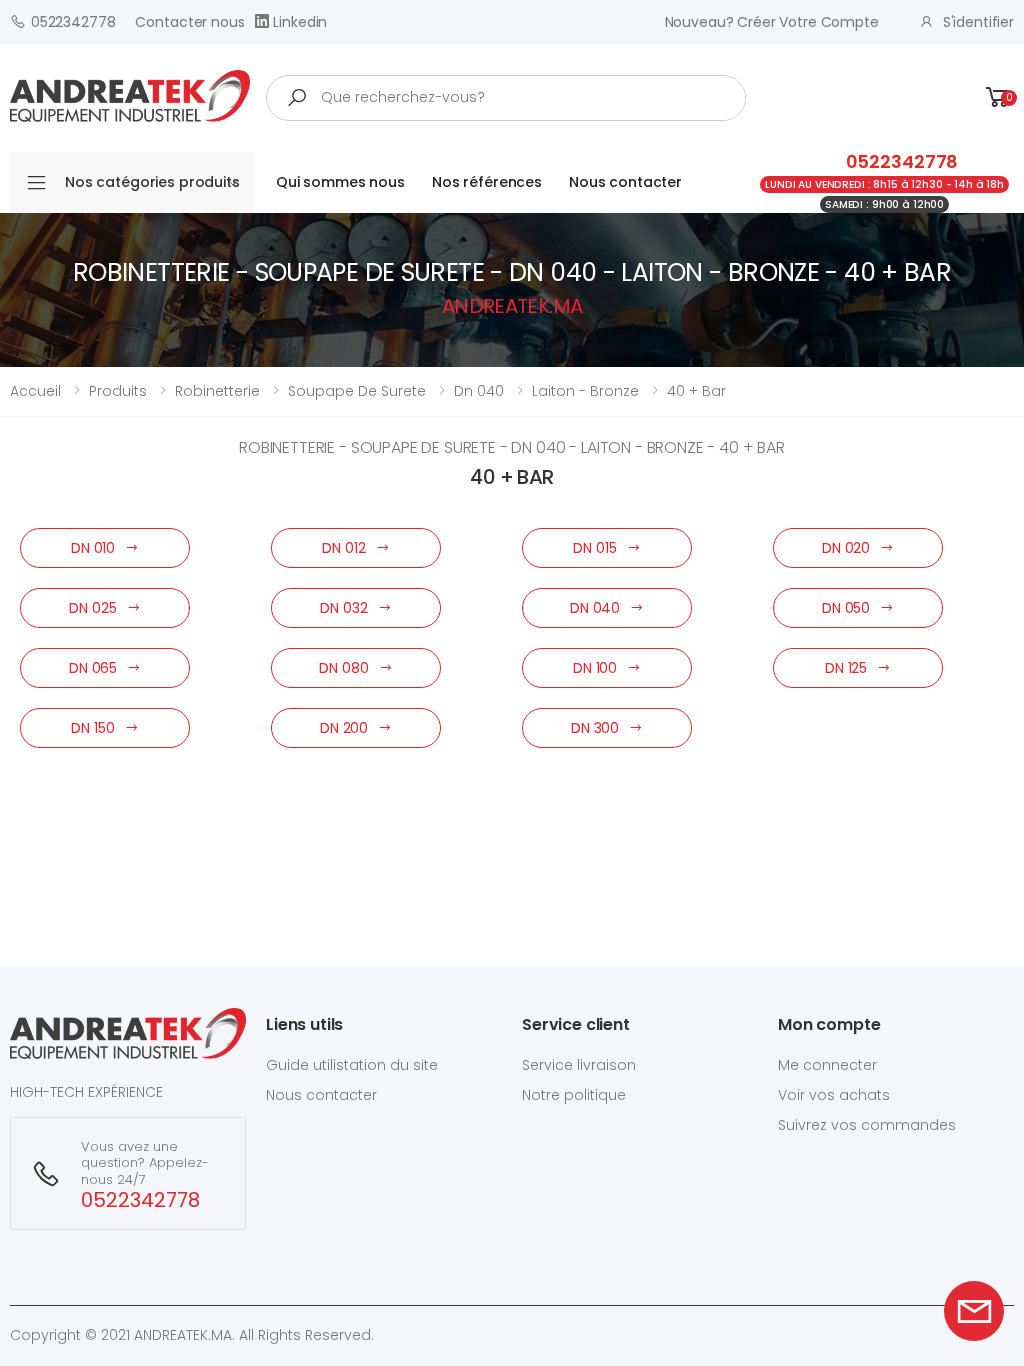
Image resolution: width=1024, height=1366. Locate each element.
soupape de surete (357, 391)
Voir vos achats (834, 1095)
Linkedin (300, 22)
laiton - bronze (585, 391)
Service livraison (579, 1065)
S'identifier (978, 22)
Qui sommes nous (340, 182)
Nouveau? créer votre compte (772, 22)
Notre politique (574, 1095)
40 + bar (696, 391)
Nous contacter (625, 182)
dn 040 (479, 391)
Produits (118, 391)
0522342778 (73, 22)
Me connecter (827, 1065)
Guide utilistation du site (352, 1065)
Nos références (487, 182)
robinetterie (217, 391)
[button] (998, 97)
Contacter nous (189, 22)
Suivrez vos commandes (867, 1125)
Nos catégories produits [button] (152, 182)
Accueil (35, 391)
